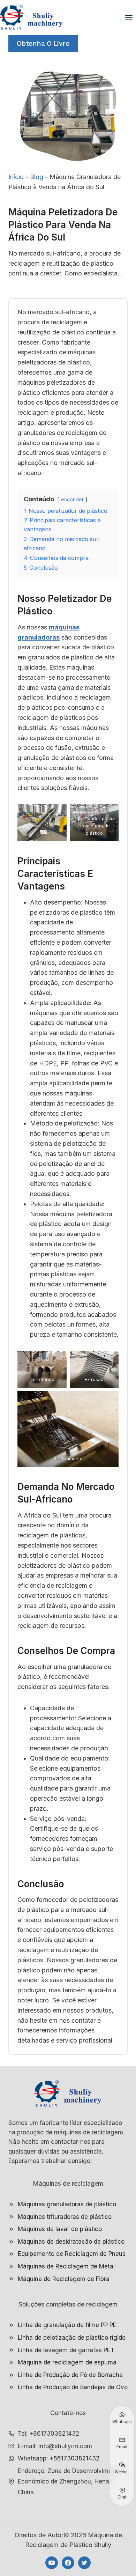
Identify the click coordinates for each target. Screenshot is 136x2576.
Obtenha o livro (43, 43)
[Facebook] (68, 2563)
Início (16, 177)
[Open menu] (129, 17)
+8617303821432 (74, 2458)
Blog (37, 177)
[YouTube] (52, 2563)
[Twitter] (84, 2563)
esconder (72, 499)
